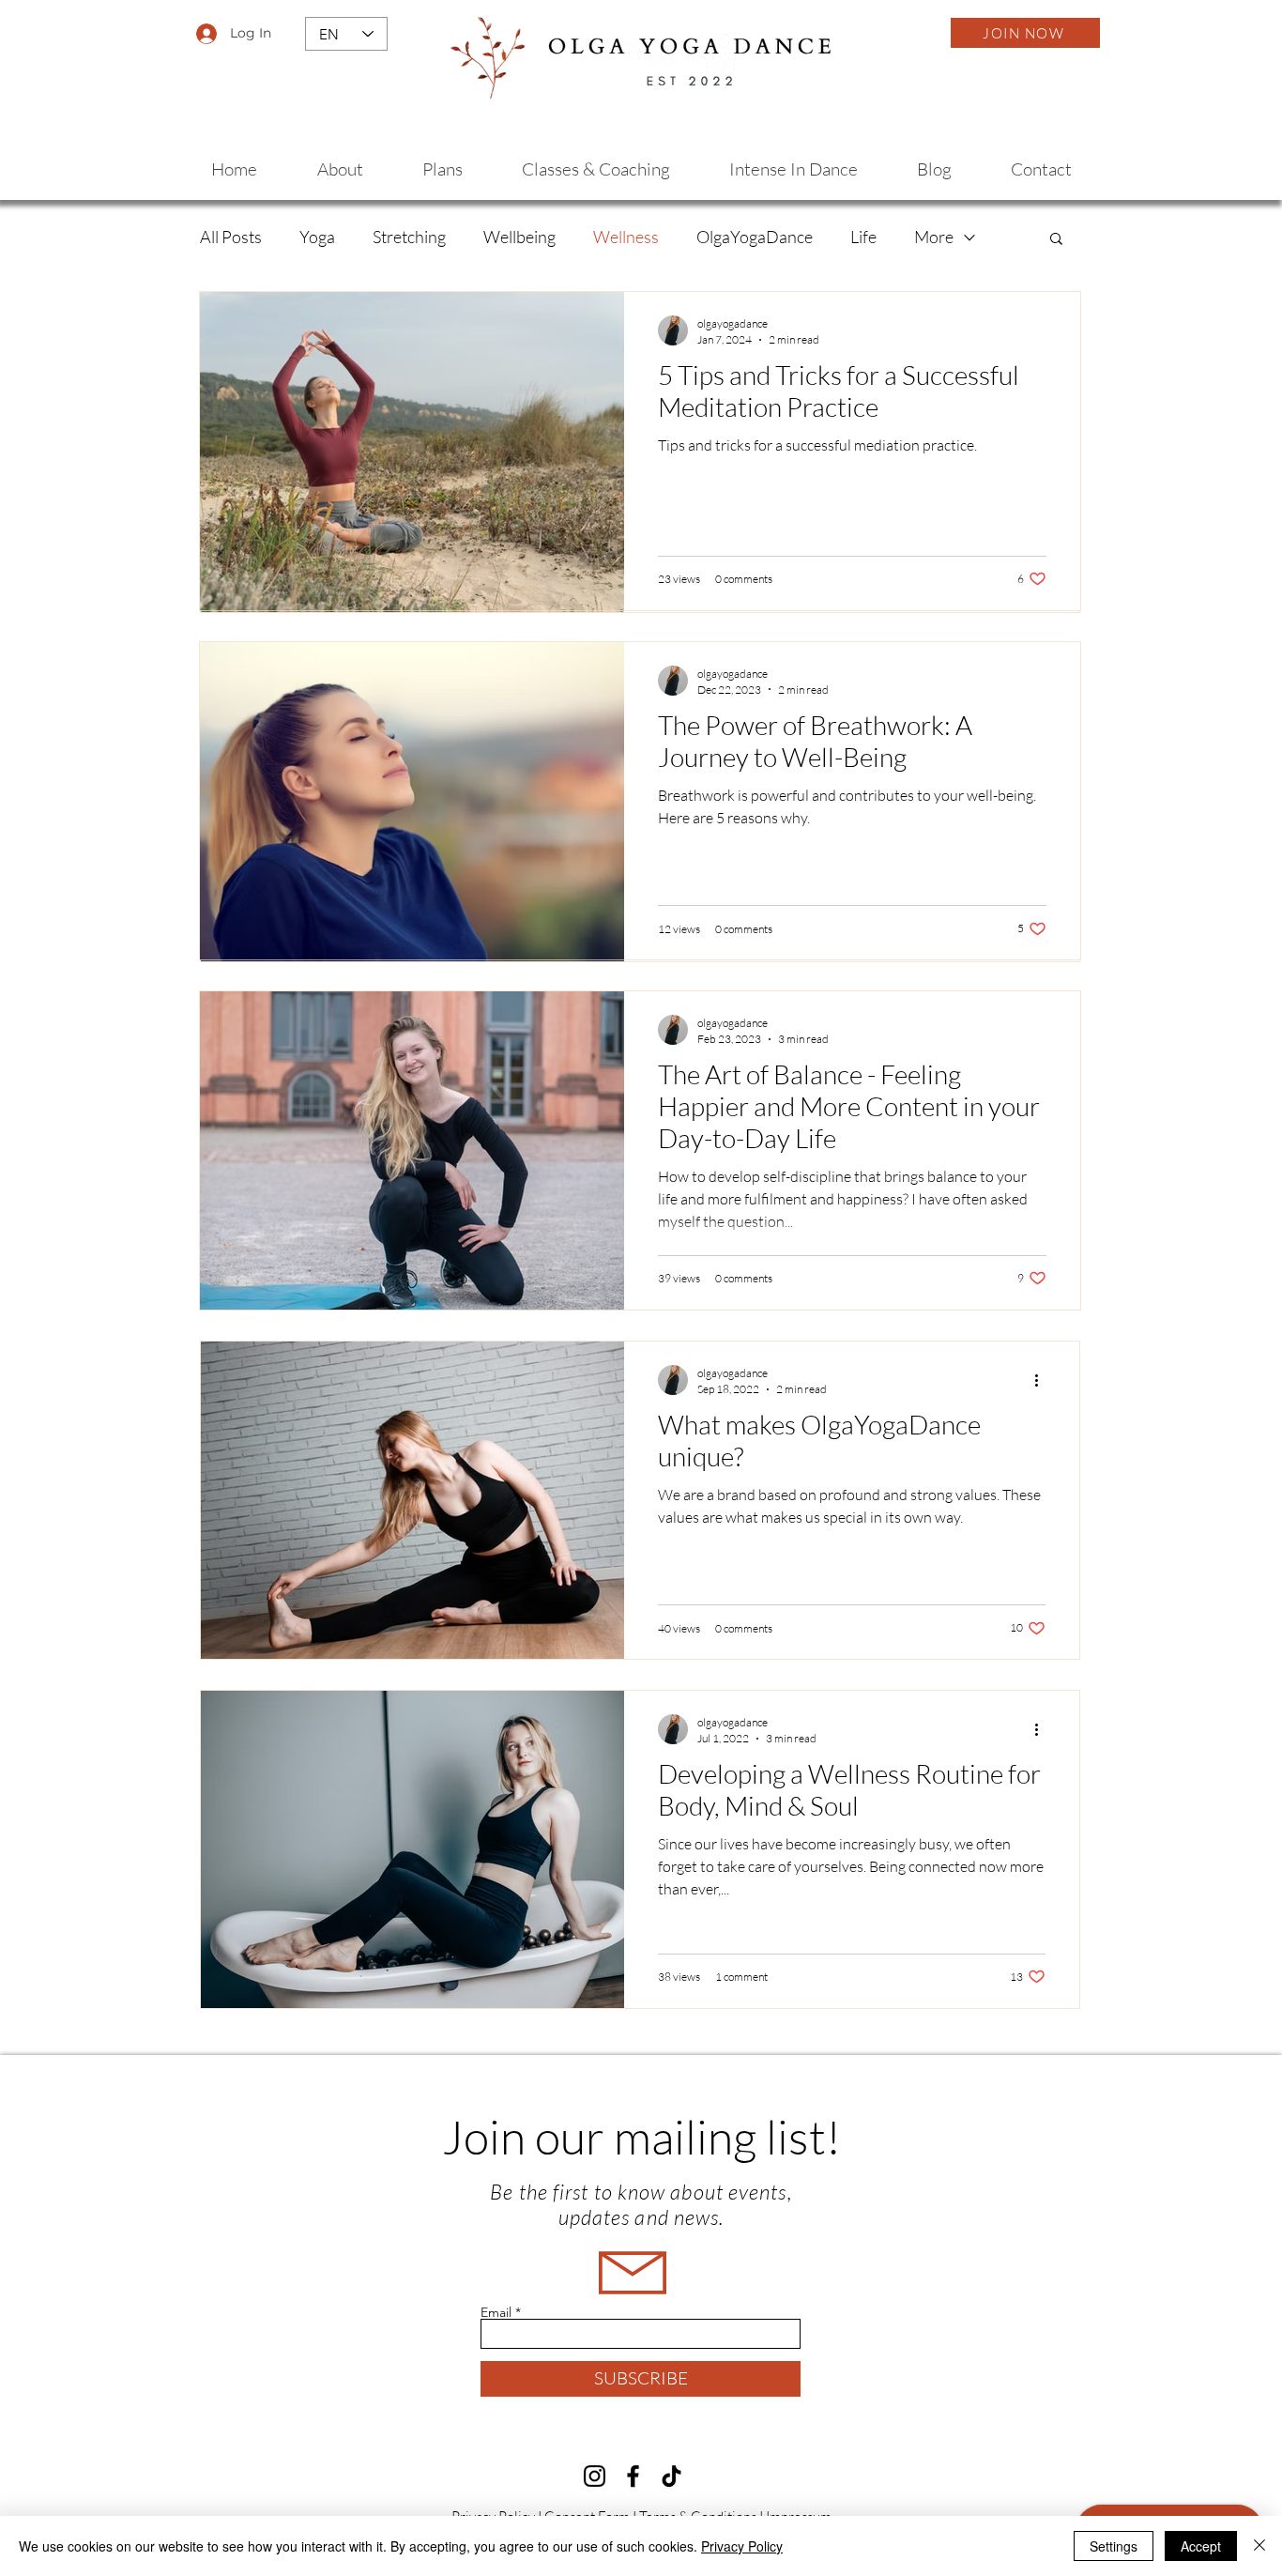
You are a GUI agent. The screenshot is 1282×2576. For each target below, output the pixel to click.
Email (496, 2312)
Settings (1114, 2546)
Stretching (409, 237)
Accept (1201, 2546)
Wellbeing (519, 237)
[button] (1056, 240)
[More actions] (1043, 1380)
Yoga (317, 237)
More (934, 237)
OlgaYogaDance (755, 237)
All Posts (231, 237)
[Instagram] (595, 2476)
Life (863, 237)
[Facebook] (633, 2476)
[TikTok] (672, 2476)
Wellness (626, 237)
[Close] (1259, 2546)
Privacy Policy (742, 2546)
